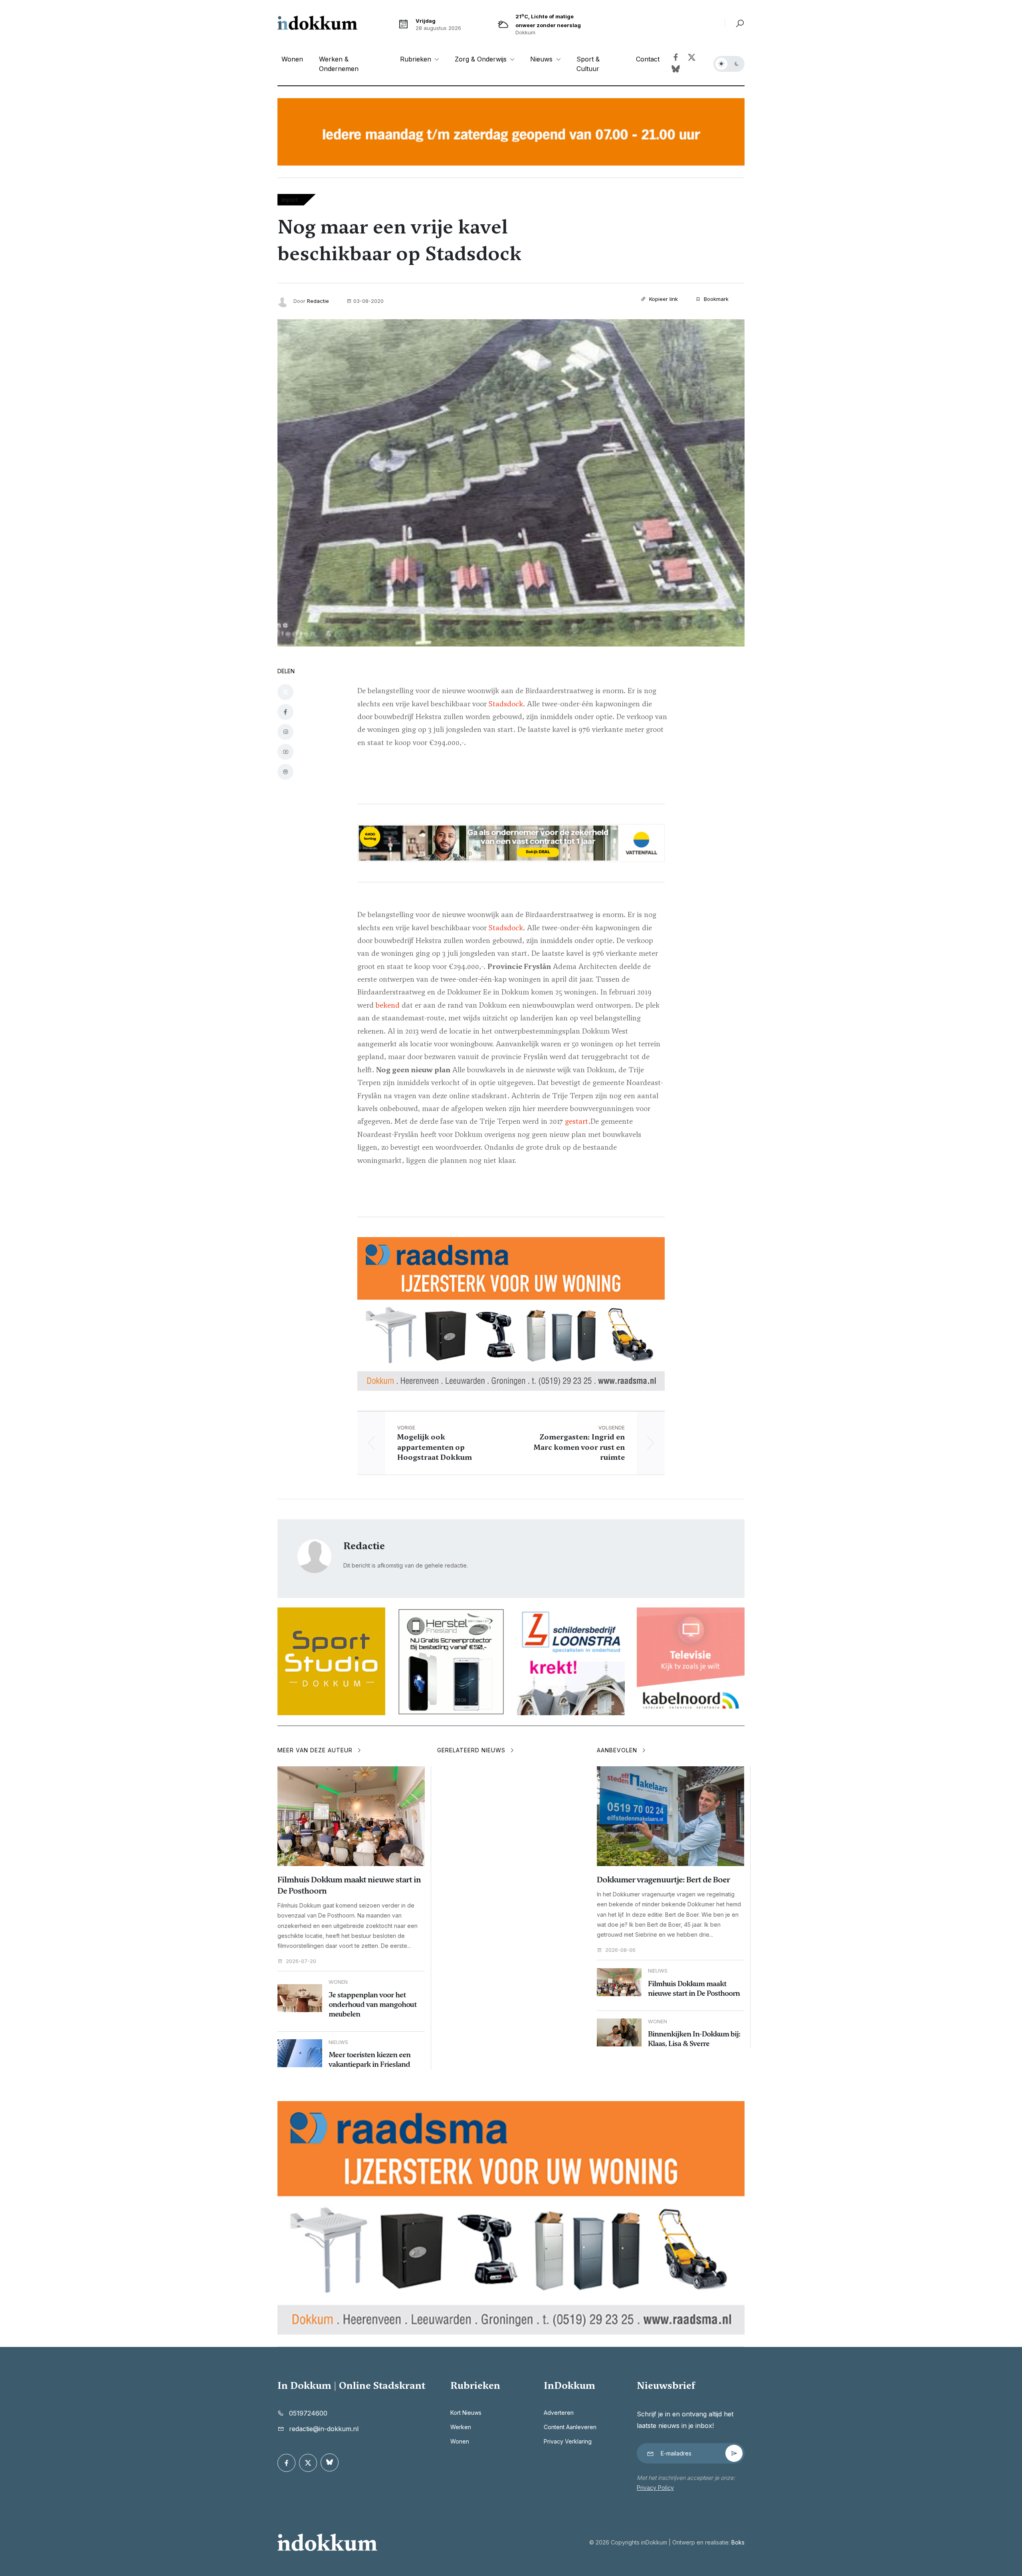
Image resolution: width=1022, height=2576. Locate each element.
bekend (388, 1005)
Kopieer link (663, 299)
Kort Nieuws (466, 2413)
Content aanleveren (570, 2427)
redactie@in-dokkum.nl (324, 2429)
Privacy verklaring (568, 2441)
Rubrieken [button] (417, 59)
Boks (738, 2542)
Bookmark (715, 299)
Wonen (292, 59)
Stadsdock (506, 704)
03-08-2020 (368, 301)
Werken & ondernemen (339, 64)
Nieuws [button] (542, 59)
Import (290, 200)
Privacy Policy (655, 2488)
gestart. (578, 1121)
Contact (648, 59)
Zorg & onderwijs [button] (482, 59)
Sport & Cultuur (588, 64)
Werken (461, 2427)
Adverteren (559, 2413)
